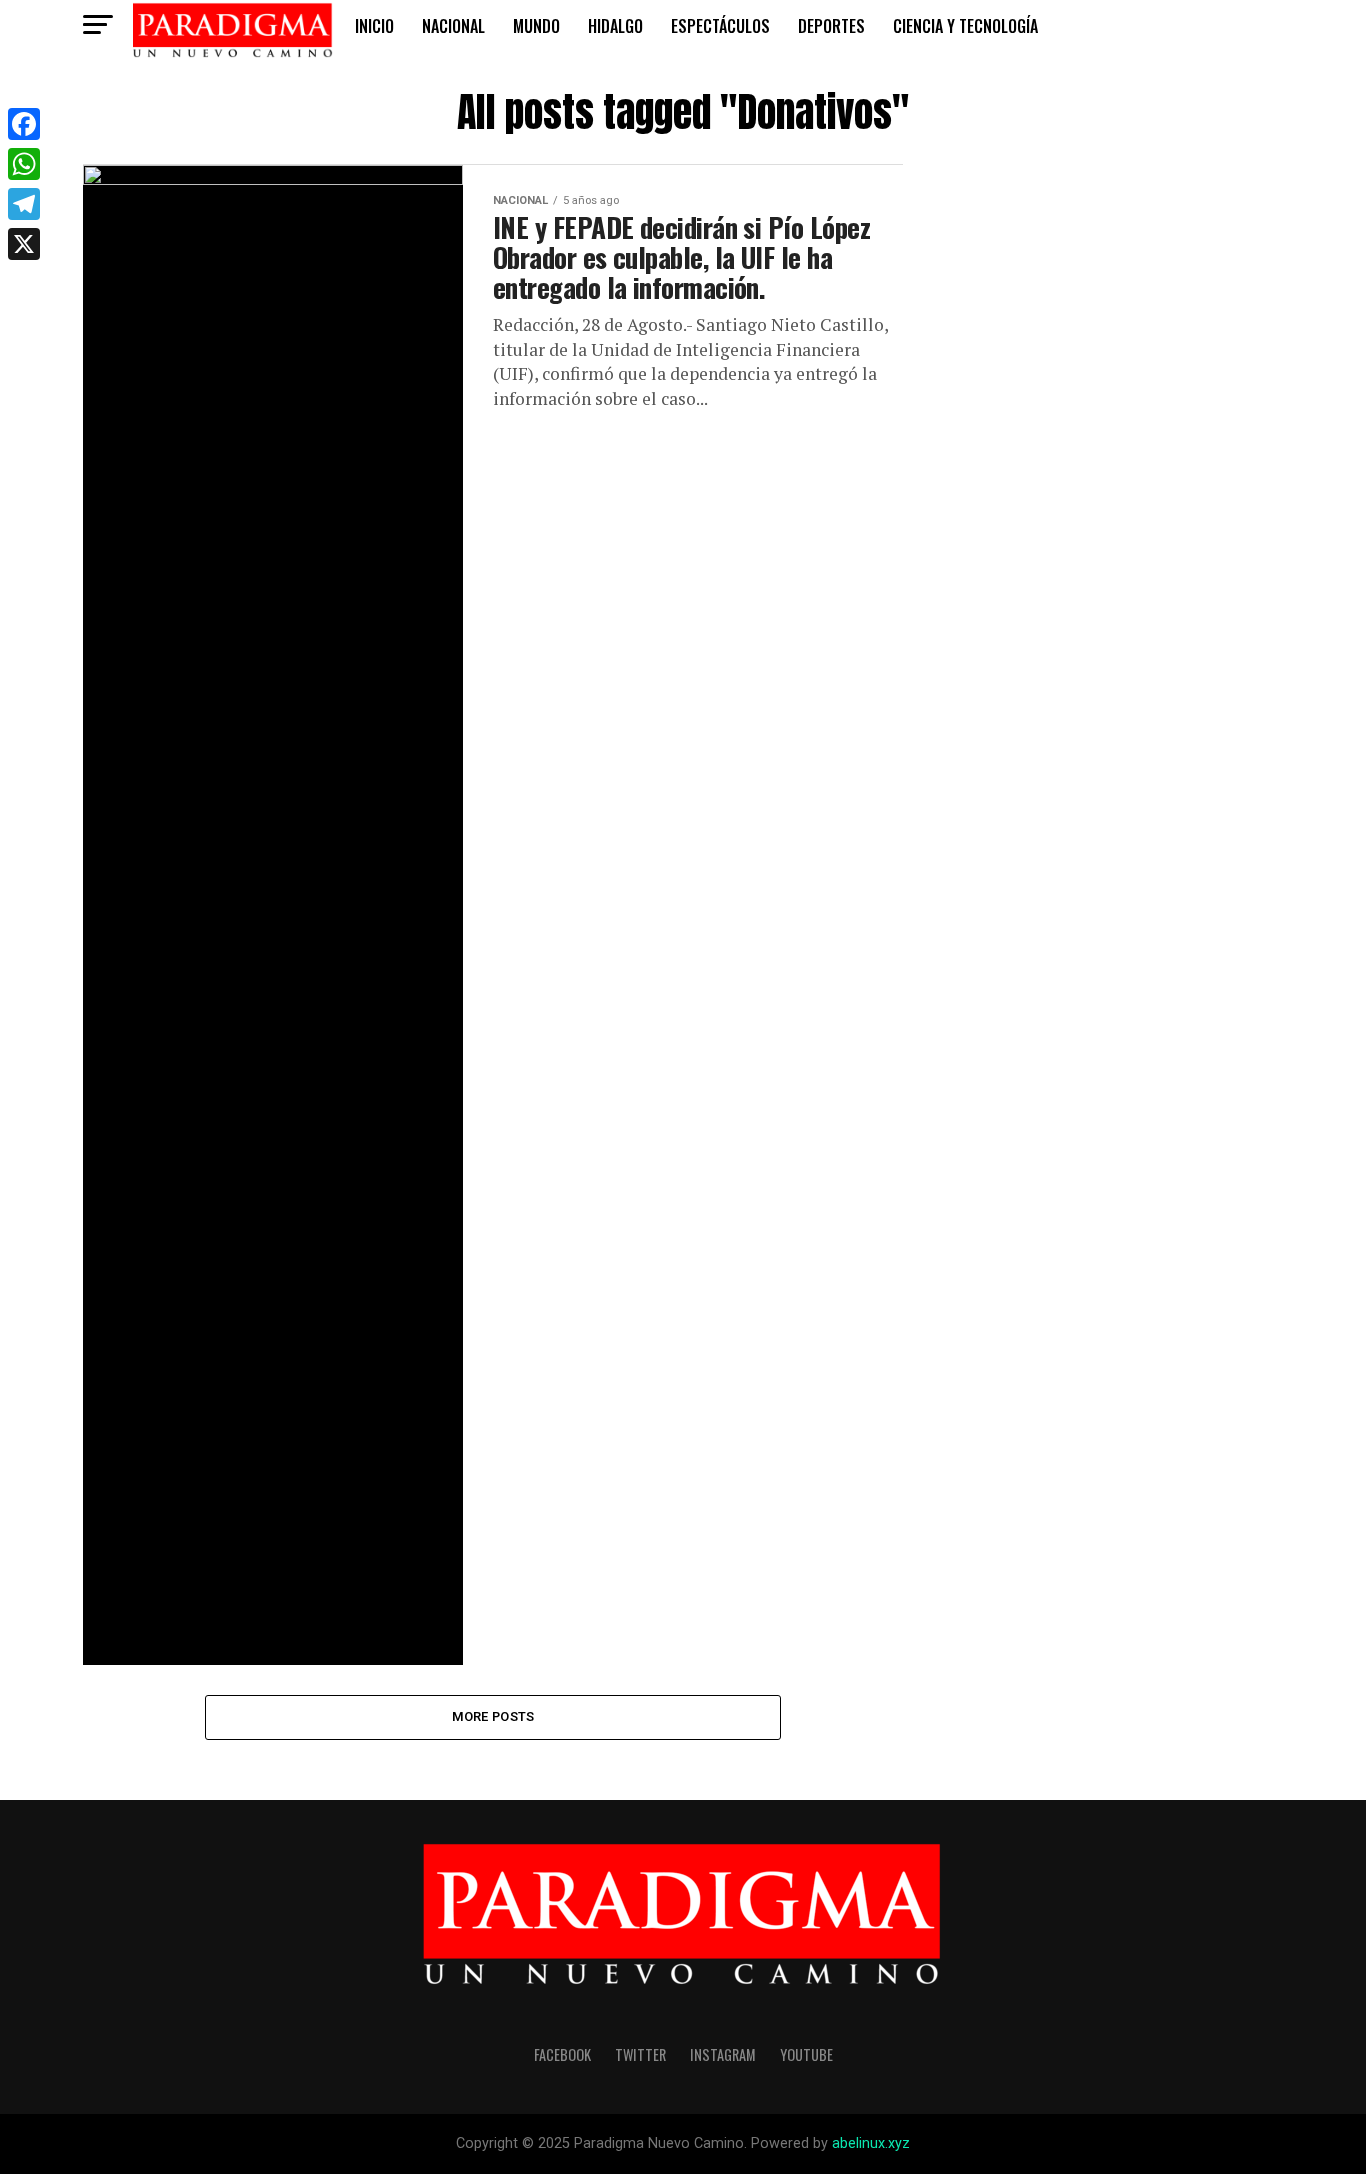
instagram (723, 2054)
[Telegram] (24, 204)
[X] (24, 244)
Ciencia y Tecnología (965, 26)
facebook (562, 2054)
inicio (374, 26)
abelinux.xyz (871, 2143)
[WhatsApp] (24, 164)
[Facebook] (24, 124)
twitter (640, 2054)
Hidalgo (615, 26)
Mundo (536, 26)
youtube (806, 2054)
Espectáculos (720, 26)
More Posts (493, 1716)
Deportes (831, 26)
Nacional (453, 26)
